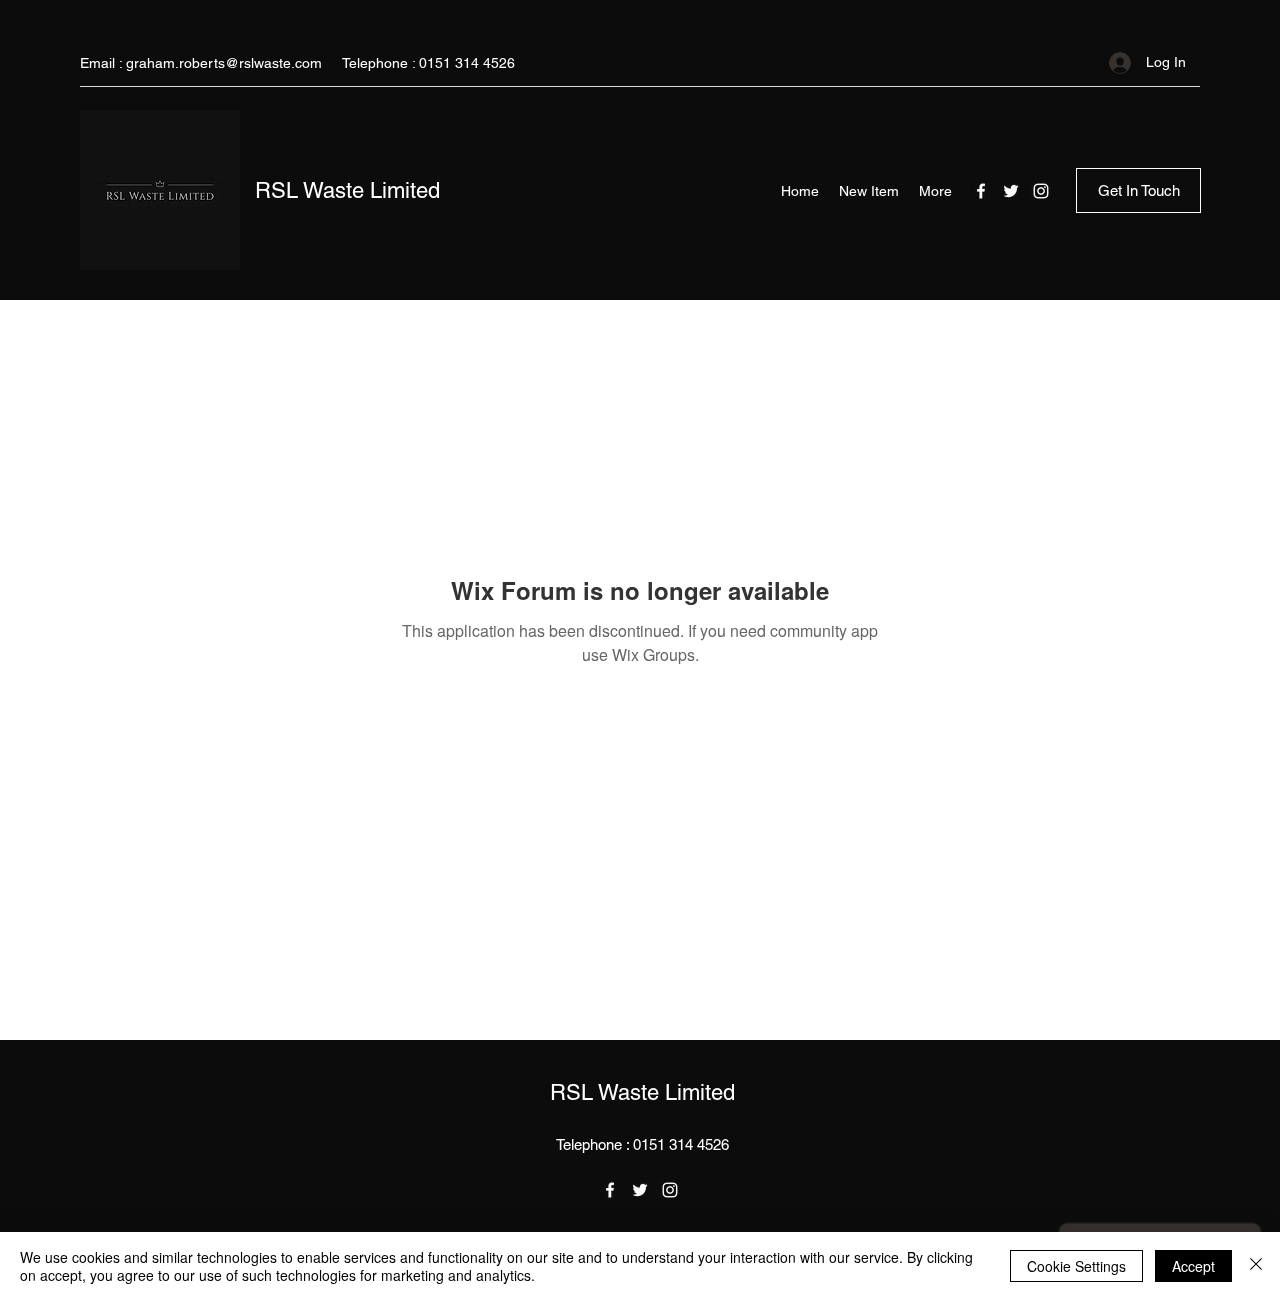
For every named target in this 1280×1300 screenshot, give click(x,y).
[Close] (1256, 1266)
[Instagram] (1041, 191)
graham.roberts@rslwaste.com (224, 63)
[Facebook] (981, 191)
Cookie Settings (1076, 1266)
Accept (1193, 1266)
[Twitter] (1011, 191)
